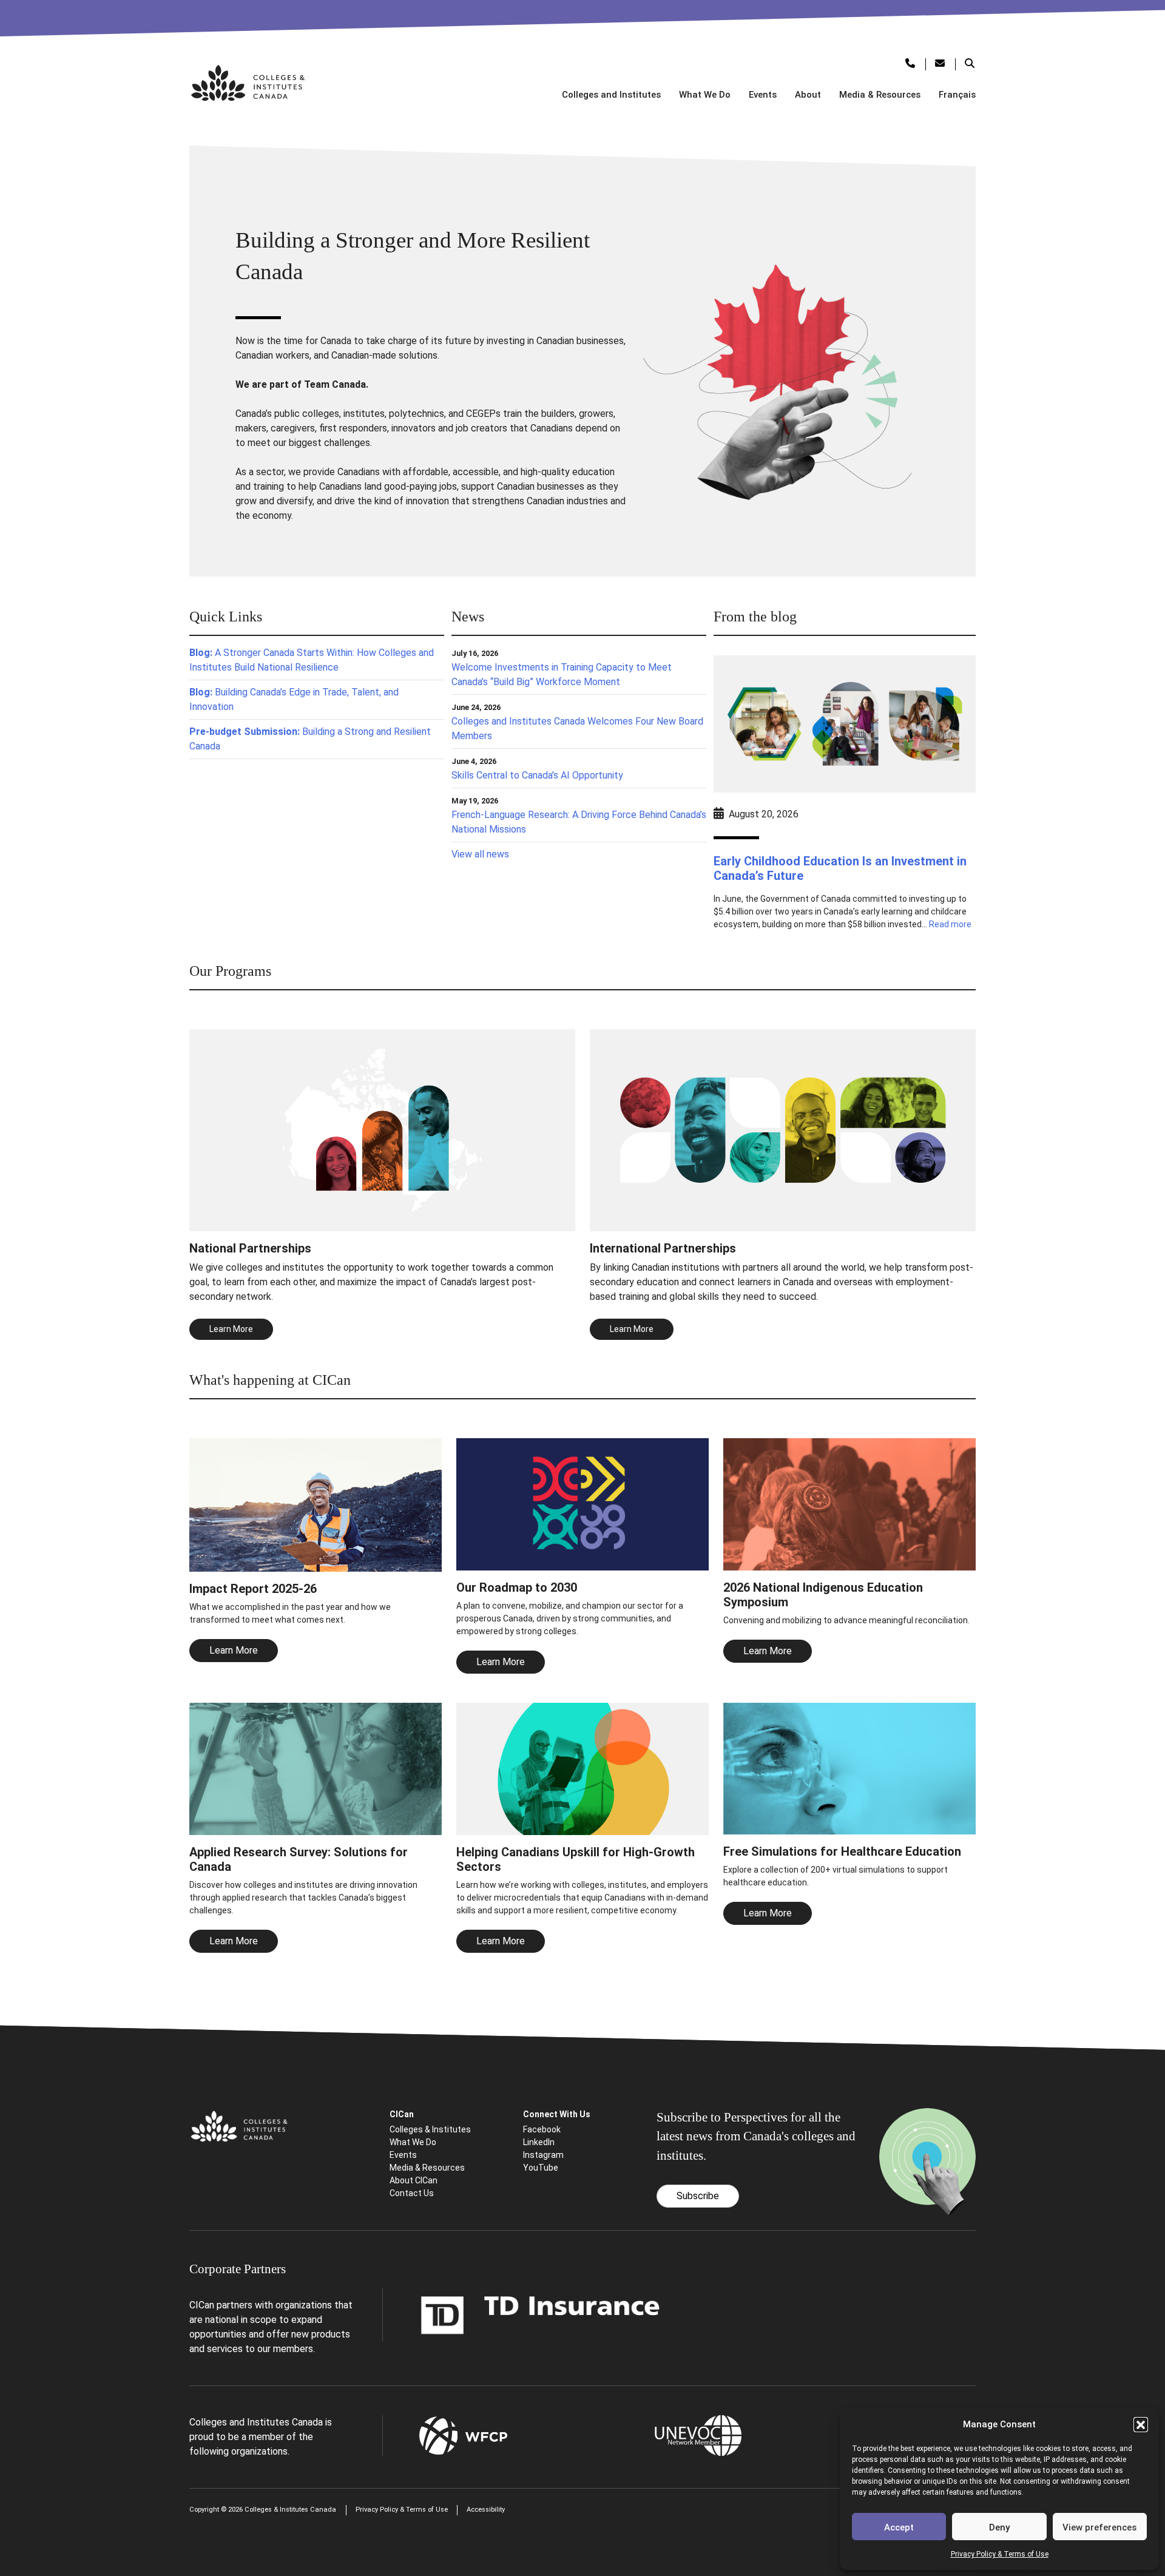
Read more (950, 924)
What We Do (705, 95)
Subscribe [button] (698, 2196)
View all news (480, 854)
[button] (1141, 2424)
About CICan (414, 2180)
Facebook (542, 2129)
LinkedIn (539, 2142)
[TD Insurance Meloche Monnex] (541, 2314)
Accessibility (486, 2510)
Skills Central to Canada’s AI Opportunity (537, 775)
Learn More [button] (231, 1329)
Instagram (543, 2155)
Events (763, 95)
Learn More (234, 1650)
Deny (999, 2527)
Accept (899, 2527)
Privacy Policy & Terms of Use (1000, 2554)
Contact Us (412, 2193)
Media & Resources (880, 95)
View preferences (1099, 2527)
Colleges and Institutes (611, 95)
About (808, 95)
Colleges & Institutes (430, 2129)
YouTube (541, 2168)
